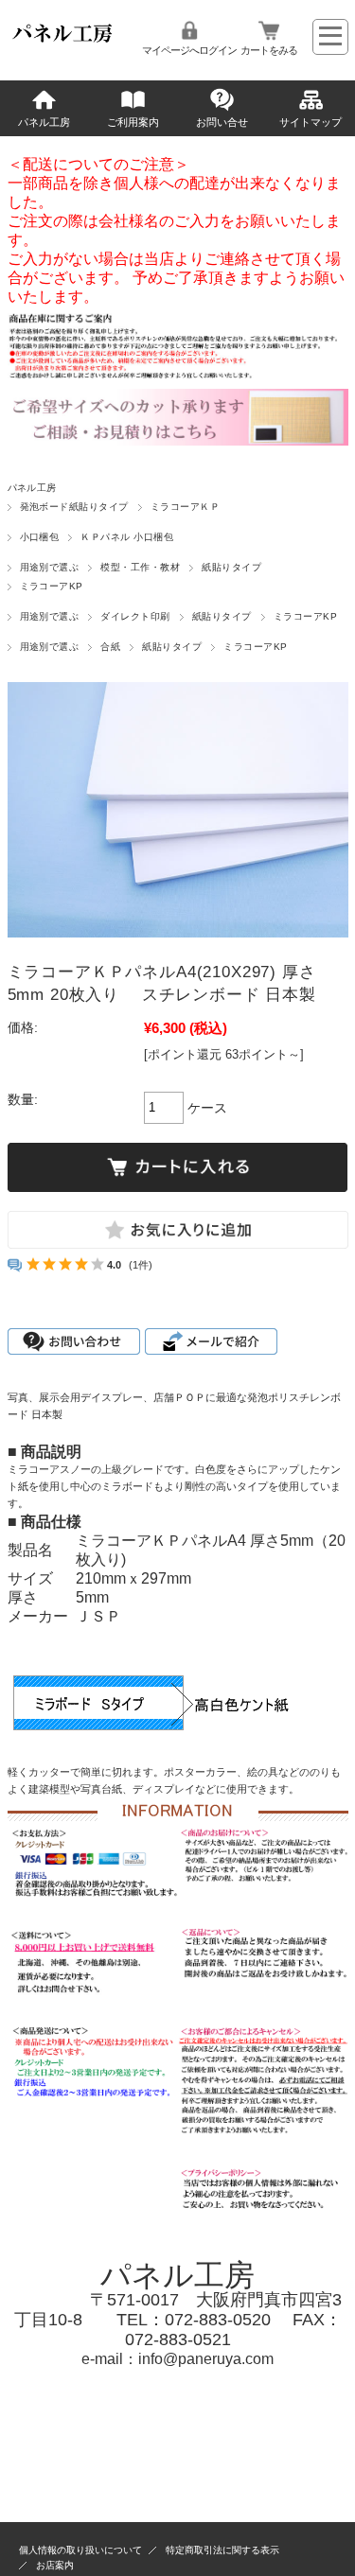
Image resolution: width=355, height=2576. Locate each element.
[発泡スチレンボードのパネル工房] (64, 42)
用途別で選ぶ (50, 567)
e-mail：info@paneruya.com (177, 2359)
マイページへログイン (189, 50)
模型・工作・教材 (140, 567)
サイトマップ (311, 122)
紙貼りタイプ (231, 567)
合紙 (110, 647)
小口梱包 (40, 537)
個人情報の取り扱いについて (80, 2550)
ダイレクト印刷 (135, 616)
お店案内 (55, 2565)
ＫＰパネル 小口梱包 (127, 537)
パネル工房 (44, 122)
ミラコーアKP (52, 586)
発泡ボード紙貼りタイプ (74, 507)
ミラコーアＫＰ (185, 507)
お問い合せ (222, 122)
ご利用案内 (133, 122)
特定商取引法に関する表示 (222, 2550)
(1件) (141, 1265)
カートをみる (269, 50)
